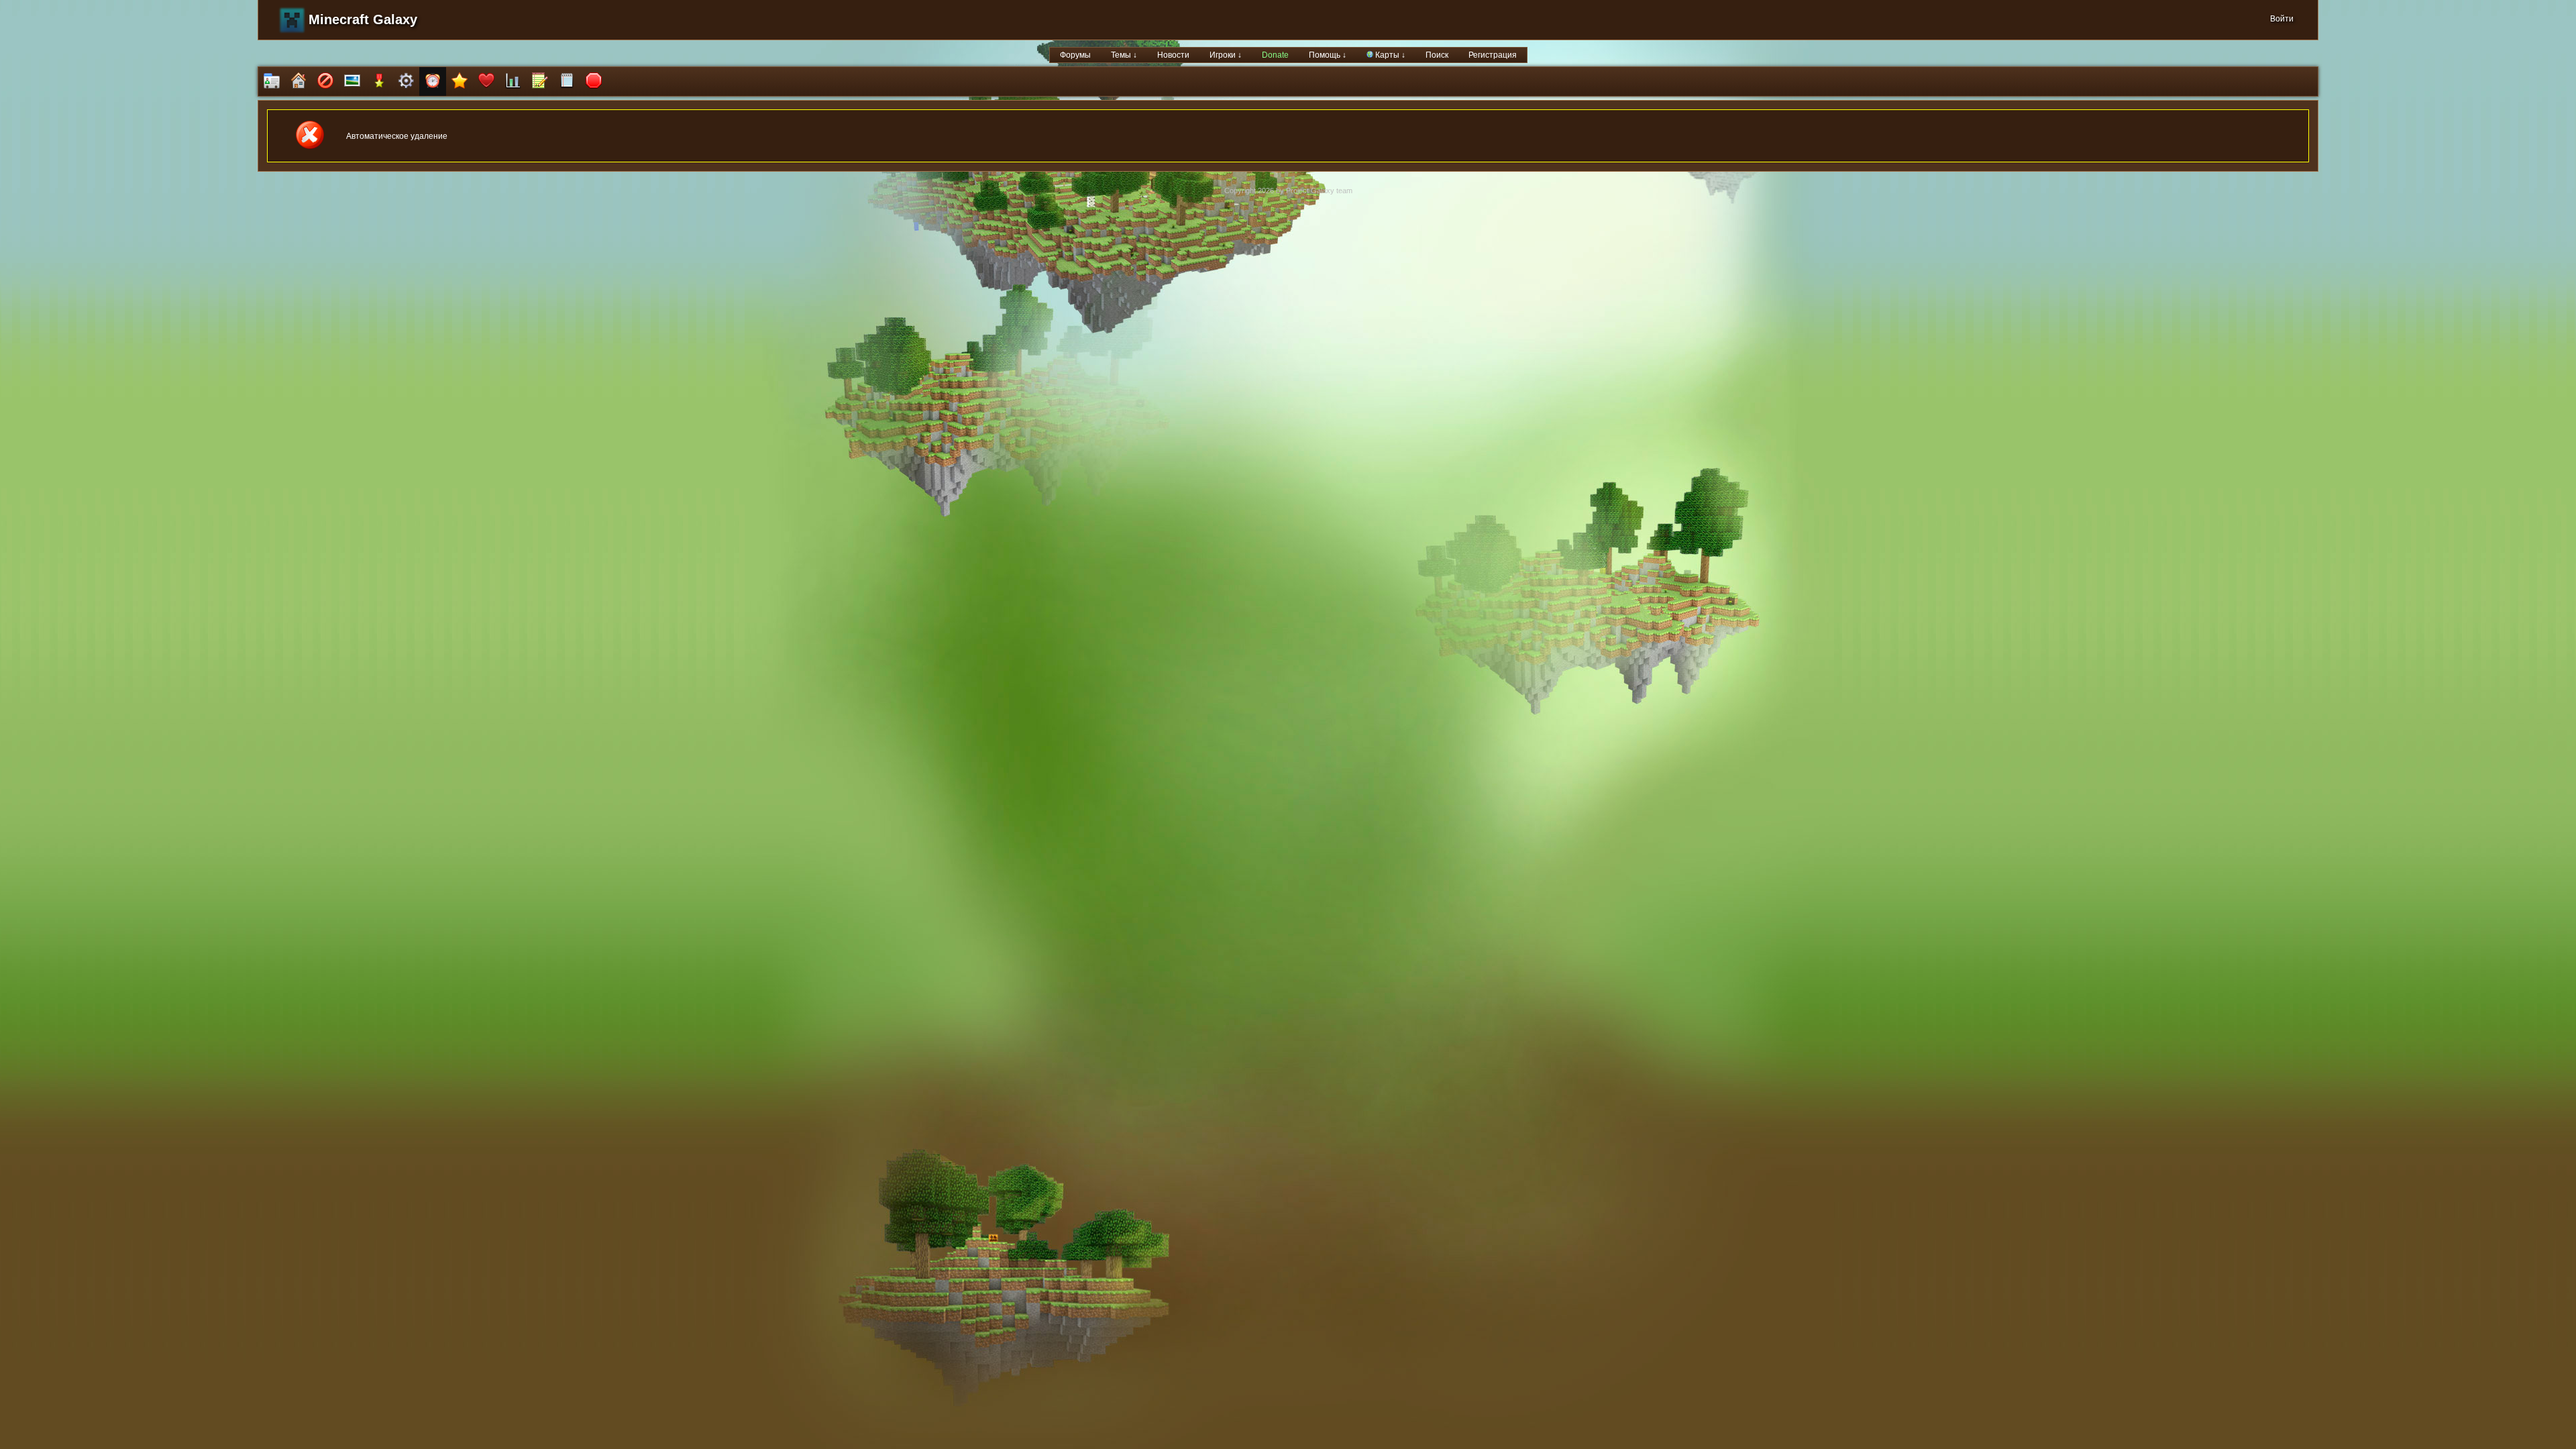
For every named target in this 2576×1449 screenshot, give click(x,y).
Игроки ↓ (1226, 55)
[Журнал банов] (325, 82)
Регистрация (1493, 55)
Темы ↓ (1124, 55)
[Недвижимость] (299, 82)
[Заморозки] (433, 82)
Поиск (1437, 55)
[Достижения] (379, 82)
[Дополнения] (406, 82)
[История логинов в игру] (540, 82)
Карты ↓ (1389, 55)
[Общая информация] (272, 82)
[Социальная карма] (513, 82)
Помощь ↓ (1328, 55)
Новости (1173, 55)
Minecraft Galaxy (363, 19)
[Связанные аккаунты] (486, 82)
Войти (2282, 19)
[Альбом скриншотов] (352, 82)
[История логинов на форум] (567, 82)
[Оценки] (460, 82)
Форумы (1075, 55)
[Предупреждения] (594, 82)
